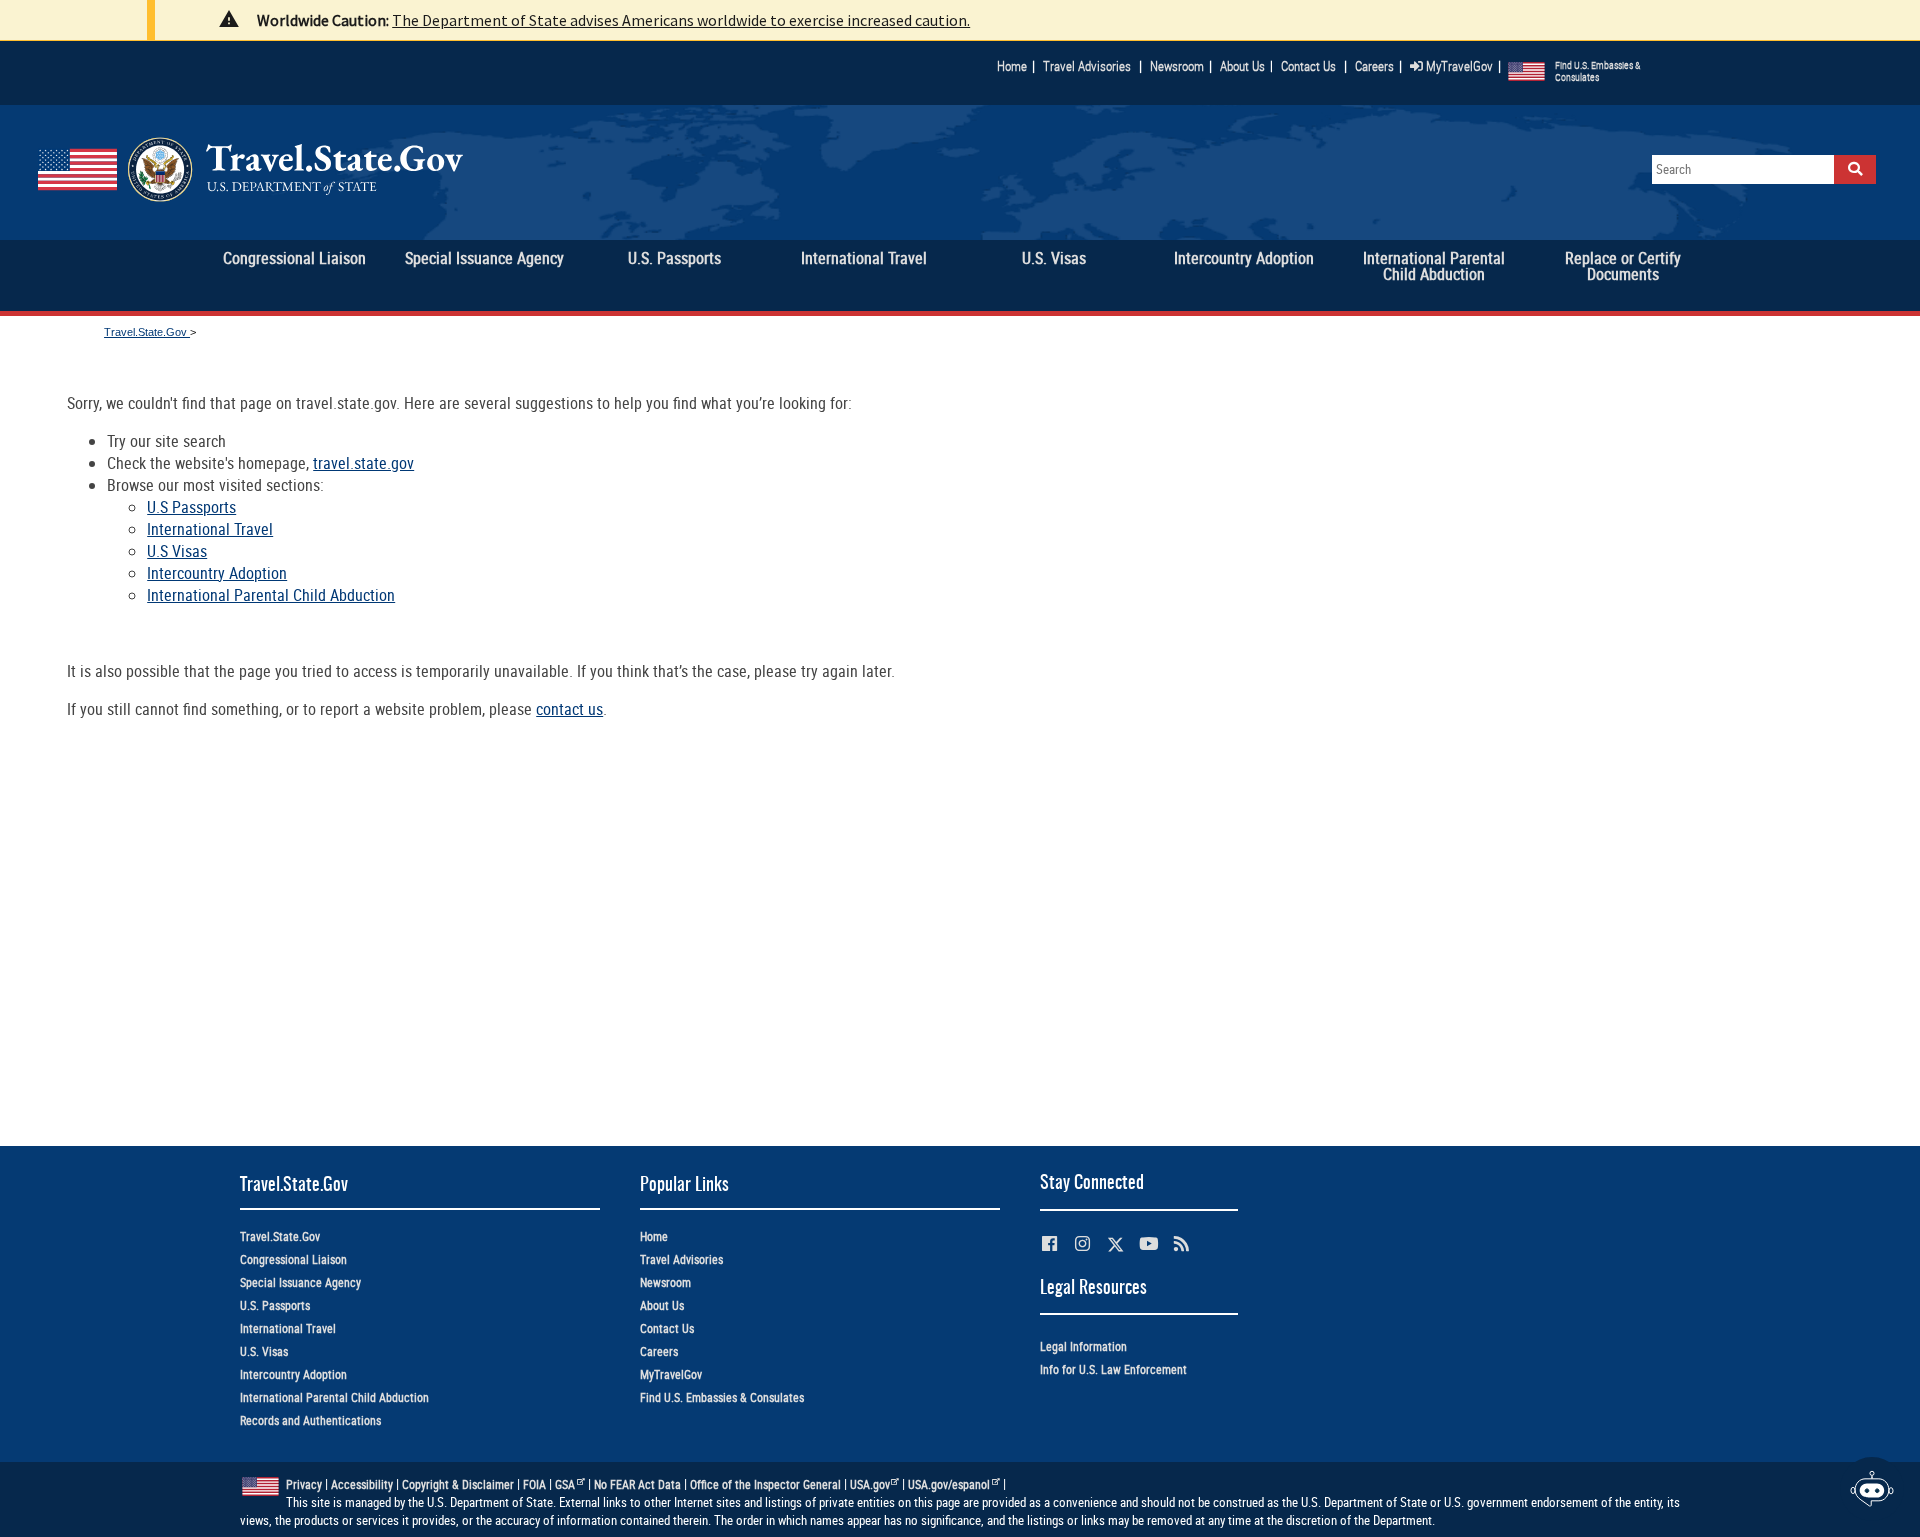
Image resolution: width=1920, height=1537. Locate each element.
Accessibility (362, 1484)
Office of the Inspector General (765, 1484)
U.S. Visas (264, 1351)
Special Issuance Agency (300, 1282)
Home (1012, 66)
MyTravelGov (1458, 66)
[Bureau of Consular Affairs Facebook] (1049, 1243)
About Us (1246, 66)
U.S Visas (177, 551)
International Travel (210, 529)
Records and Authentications (310, 1420)
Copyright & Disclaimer (458, 1484)
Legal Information (1083, 1346)
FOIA (534, 1484)
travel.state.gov (363, 463)
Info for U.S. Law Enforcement (1113, 1369)
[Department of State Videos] (1148, 1243)
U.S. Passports (275, 1305)
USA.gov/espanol (949, 1484)
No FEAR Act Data (637, 1484)
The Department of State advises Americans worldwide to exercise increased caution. (681, 20)
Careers (1374, 66)
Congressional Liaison (293, 1259)
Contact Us (1310, 66)
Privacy (304, 1484)
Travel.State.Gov (147, 332)
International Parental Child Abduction (271, 595)
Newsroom (1177, 66)
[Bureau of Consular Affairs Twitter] (1115, 1244)
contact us (569, 709)
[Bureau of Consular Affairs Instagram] (1082, 1243)
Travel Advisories (1087, 66)
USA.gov (870, 1484)
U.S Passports (191, 507)
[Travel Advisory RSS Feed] (1181, 1243)
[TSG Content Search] (1855, 169)
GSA (565, 1484)
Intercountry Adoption (217, 573)
